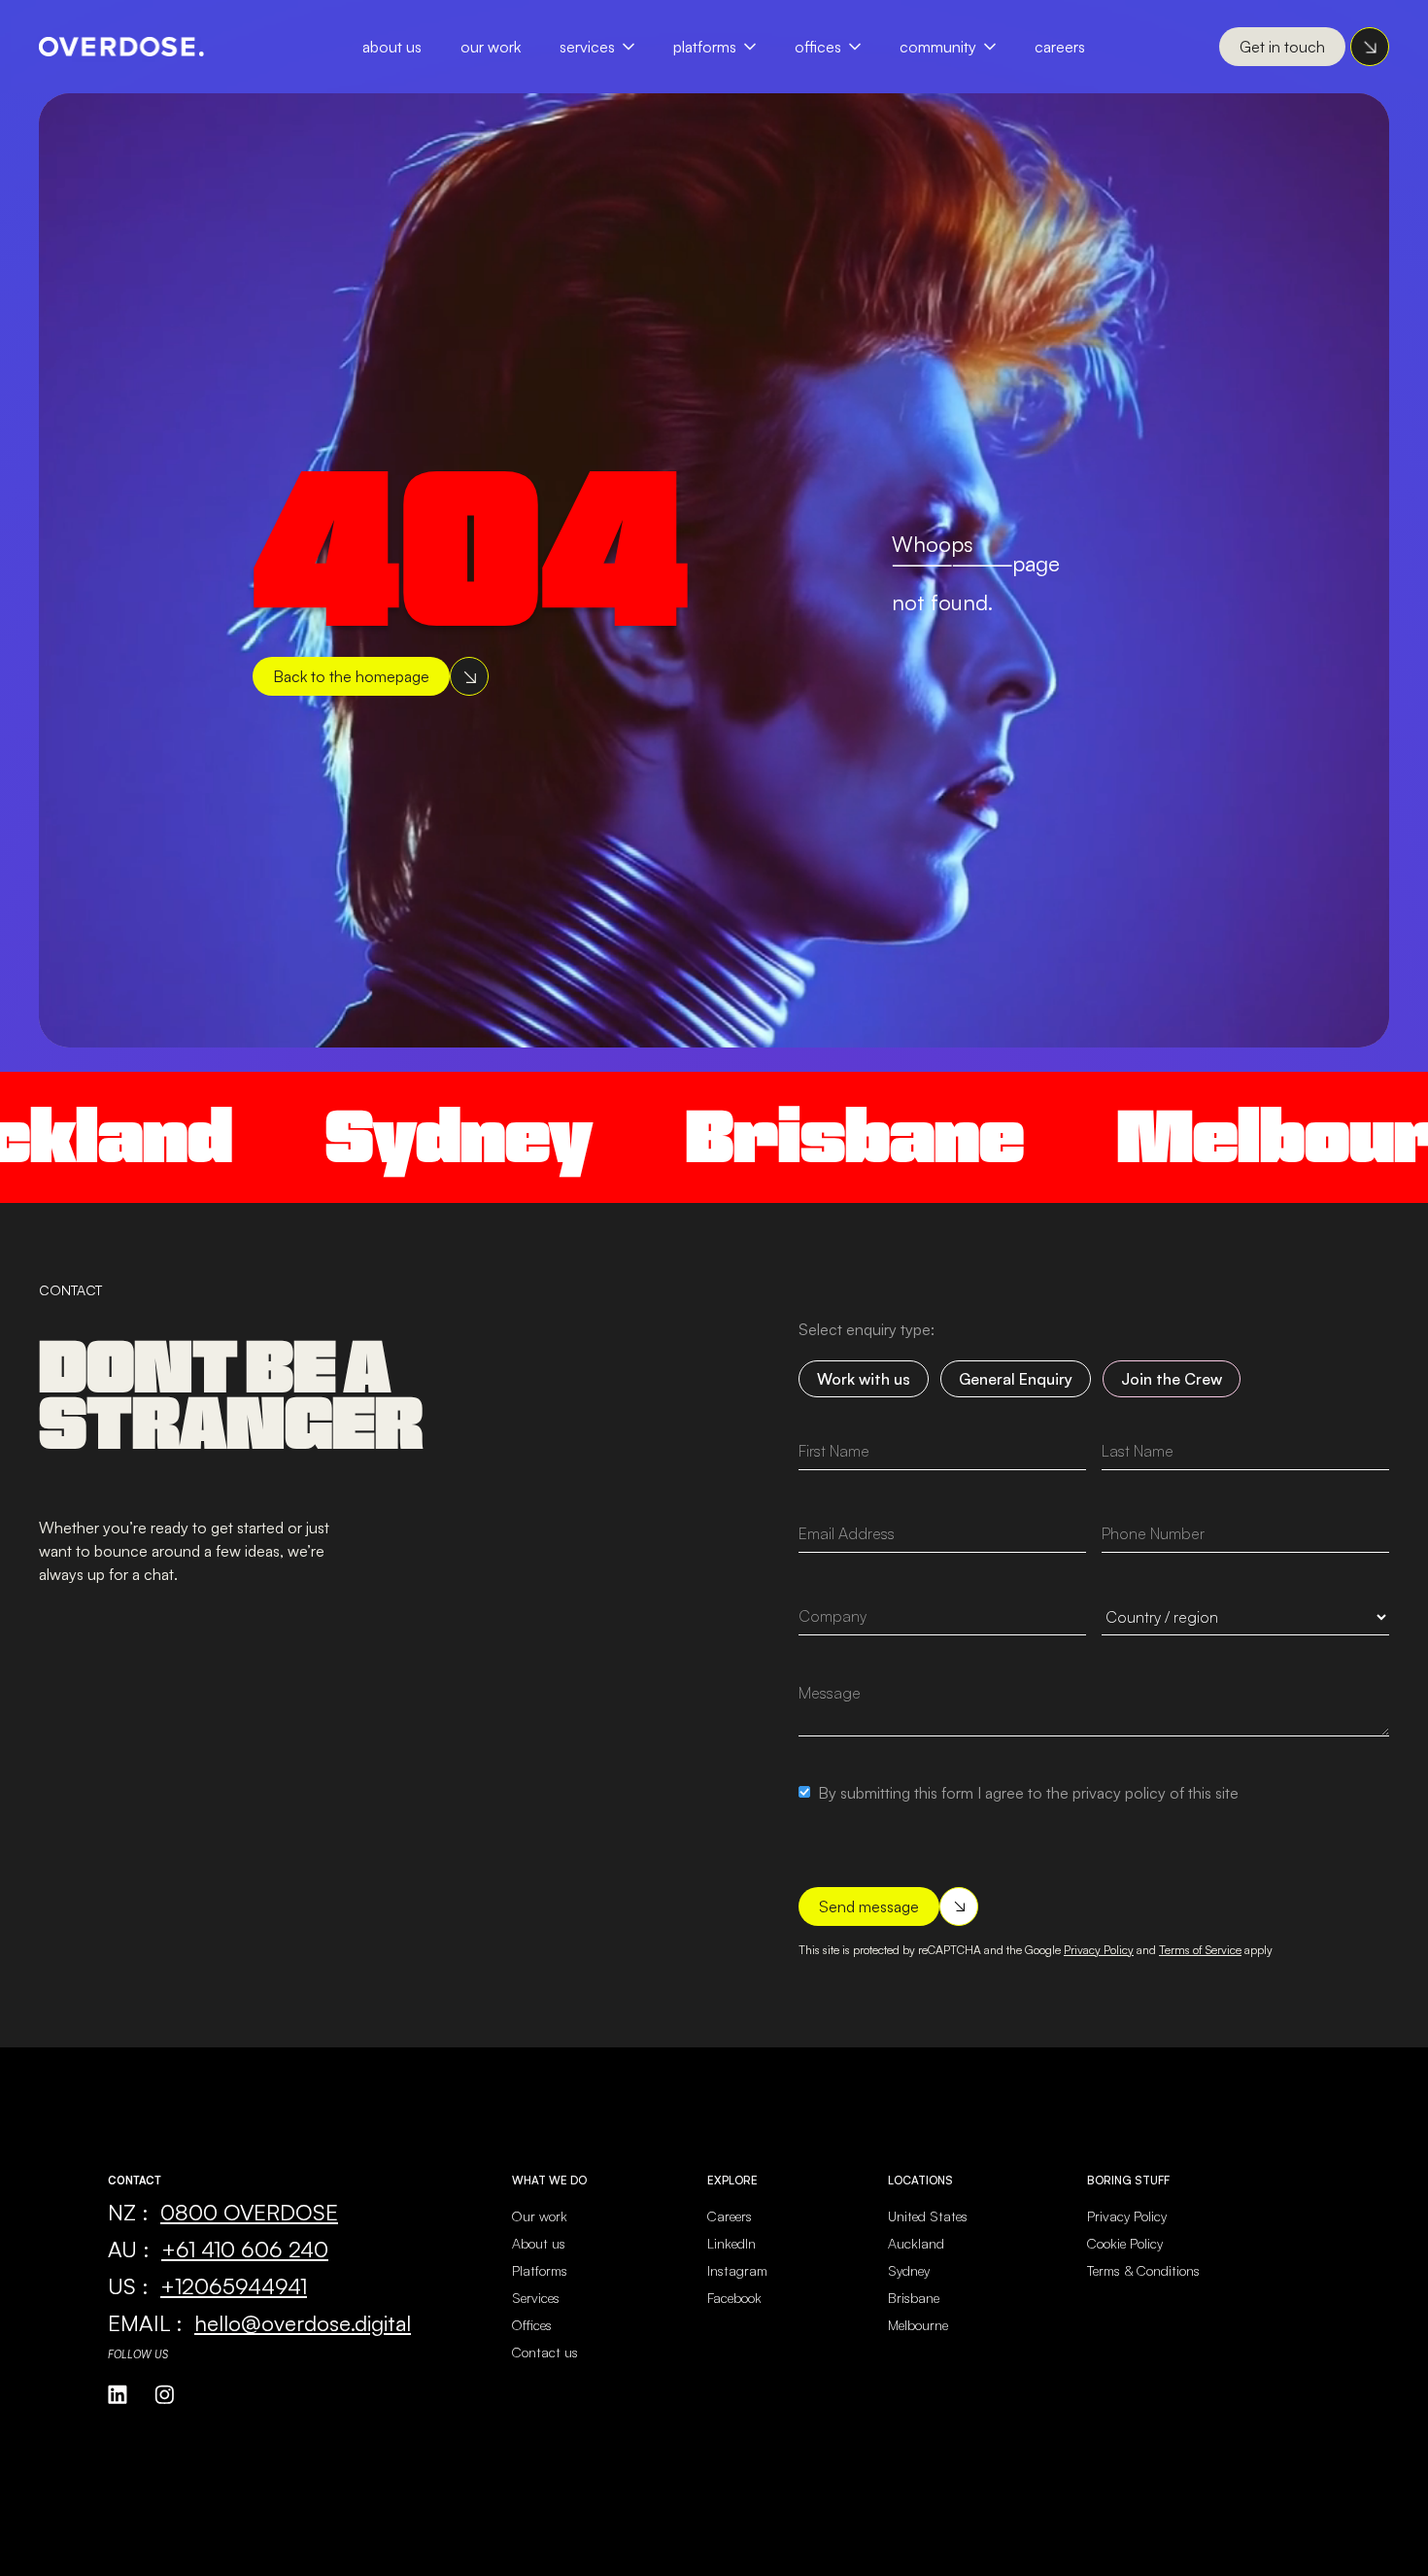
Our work (540, 2216)
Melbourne (918, 2325)
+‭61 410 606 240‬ (245, 2249)
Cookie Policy (1125, 2243)
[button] (607, 47)
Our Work (491, 47)
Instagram (737, 2270)
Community (938, 47)
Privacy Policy (1099, 1950)
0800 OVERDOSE (249, 2212)
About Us (392, 47)
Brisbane (719, 1136)
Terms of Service (1200, 1950)
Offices (818, 47)
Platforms (705, 47)
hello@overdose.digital (303, 2322)
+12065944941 (234, 2285)
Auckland (916, 2243)
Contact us (545, 2352)
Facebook (734, 2298)
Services (587, 47)
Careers (1060, 47)
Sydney (323, 1136)
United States (928, 2216)
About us (539, 2243)
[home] (121, 47)
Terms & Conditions (1143, 2270)
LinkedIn (731, 2243)
